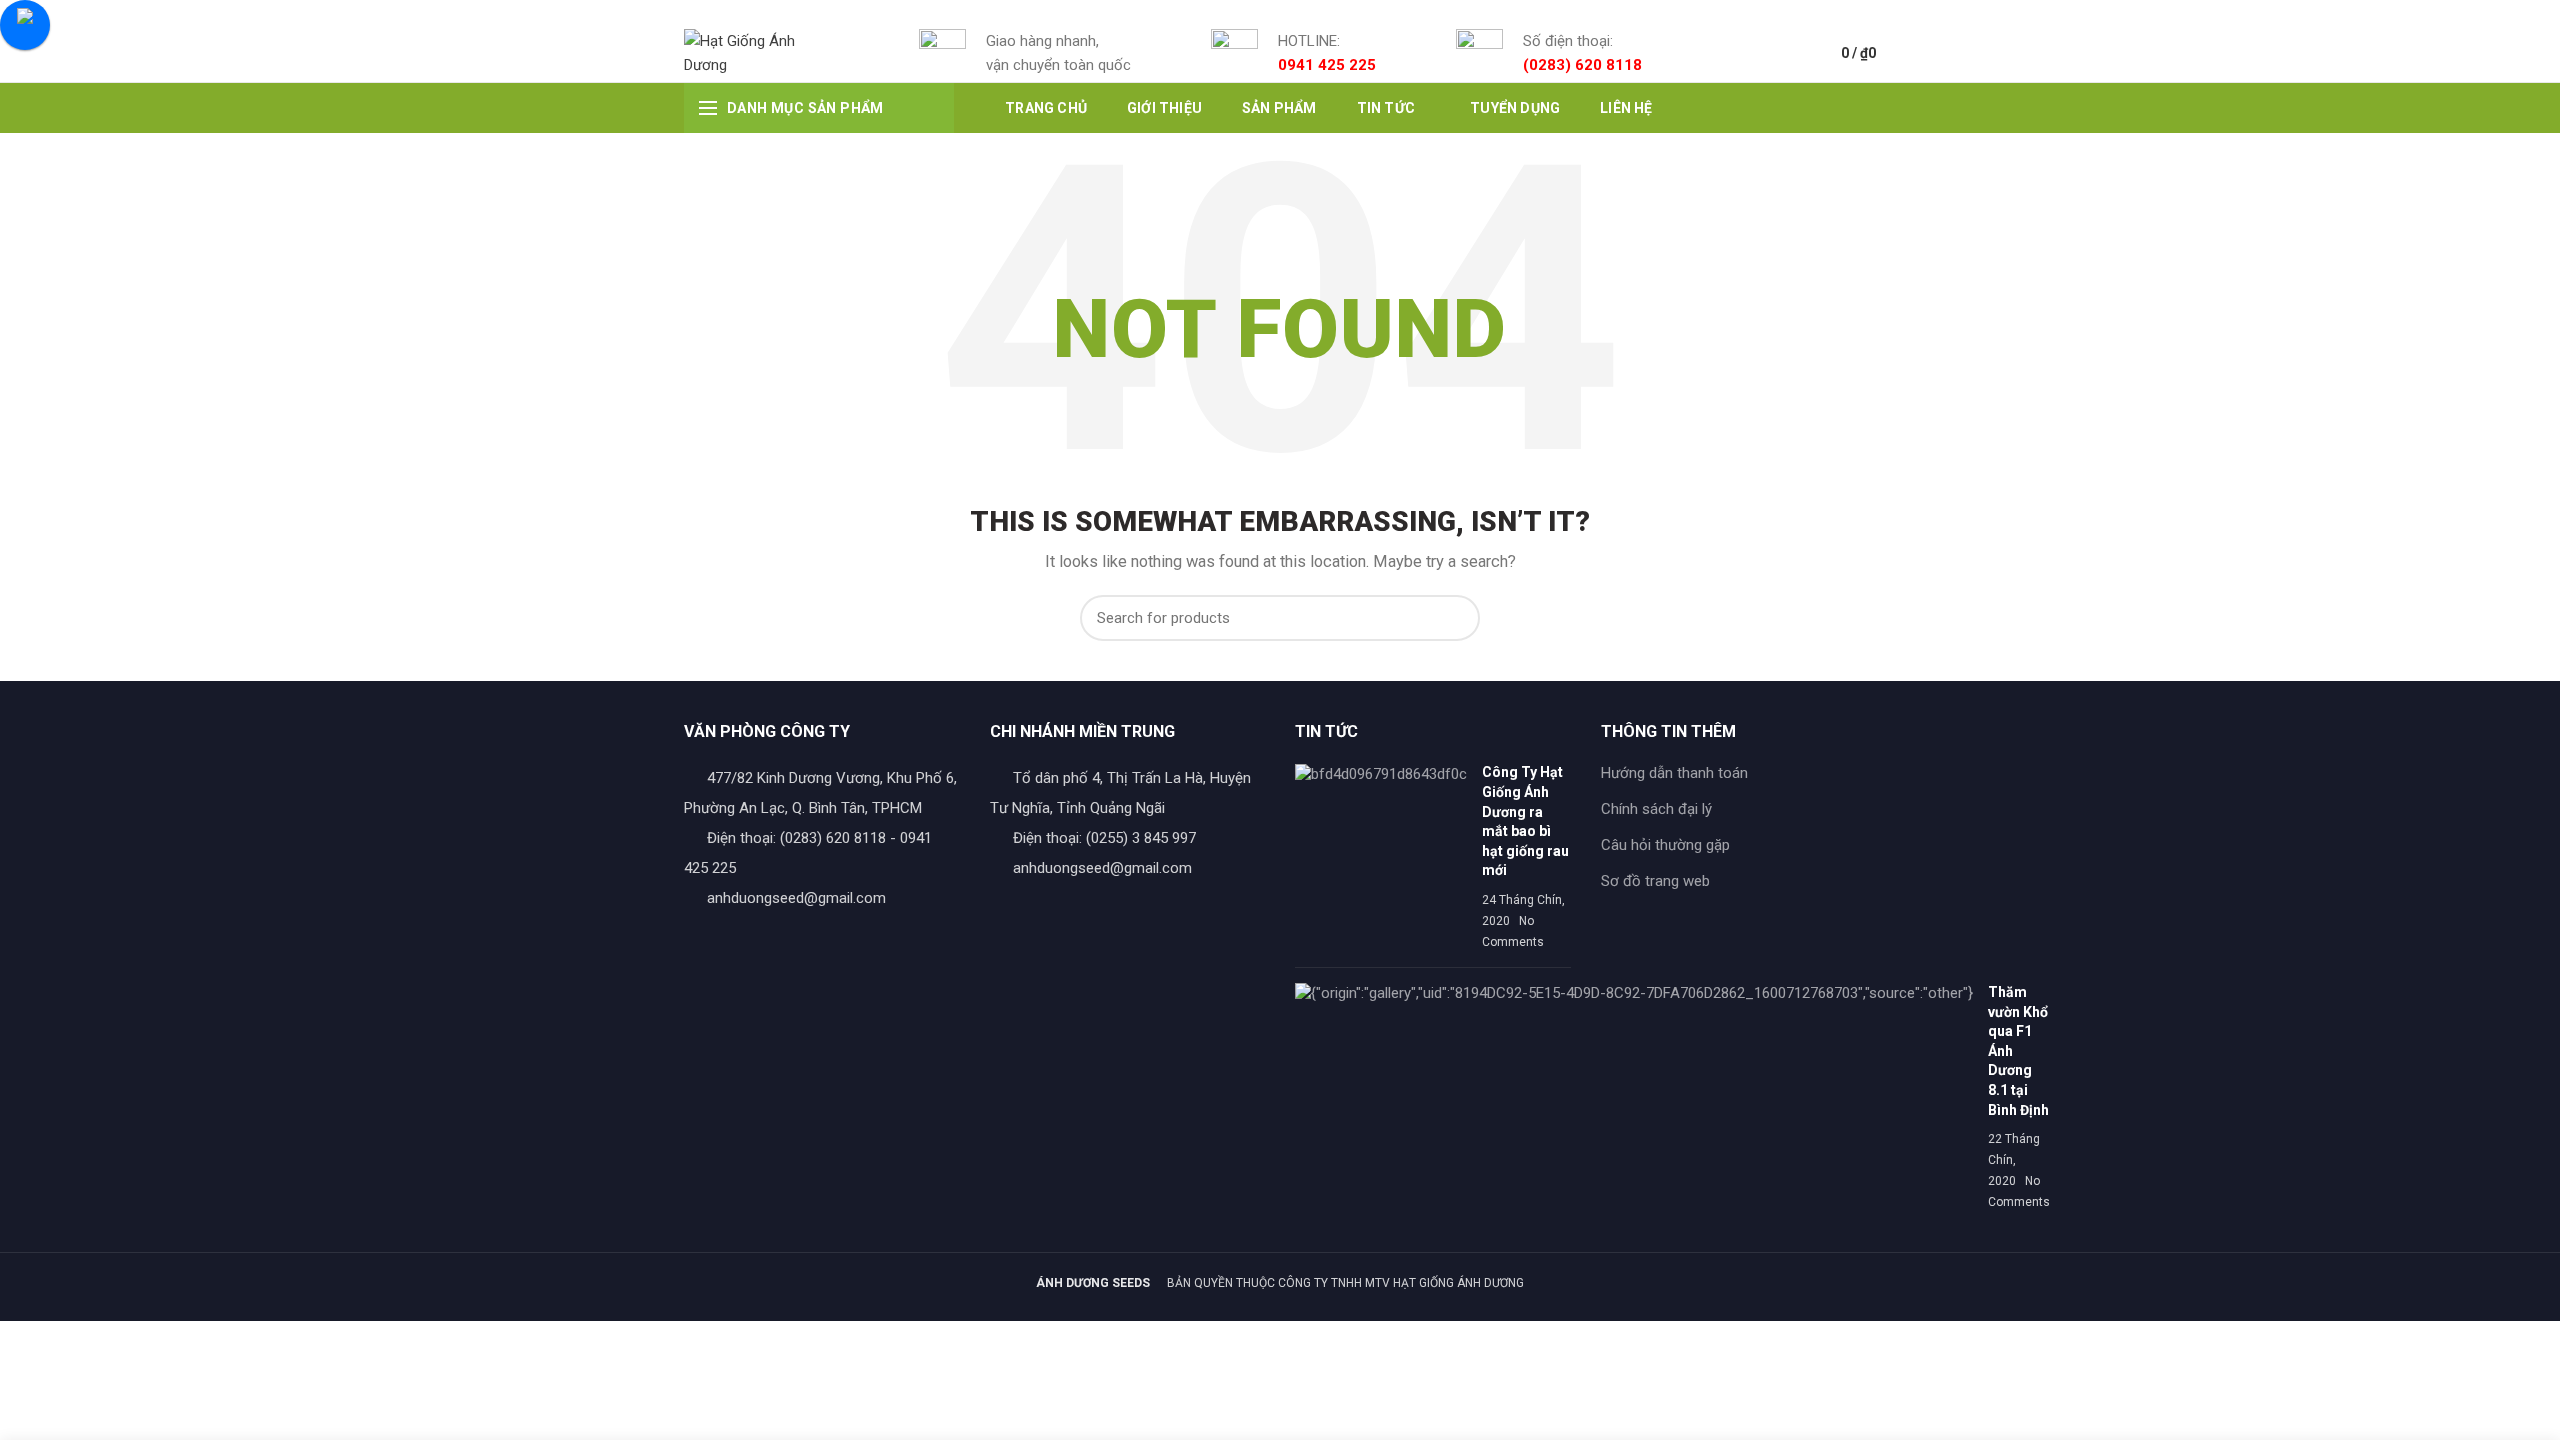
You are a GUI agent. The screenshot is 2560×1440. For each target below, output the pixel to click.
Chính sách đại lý (1656, 809)
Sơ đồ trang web (1655, 881)
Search (1453, 618)
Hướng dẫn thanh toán (1674, 773)
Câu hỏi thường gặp (1665, 845)
